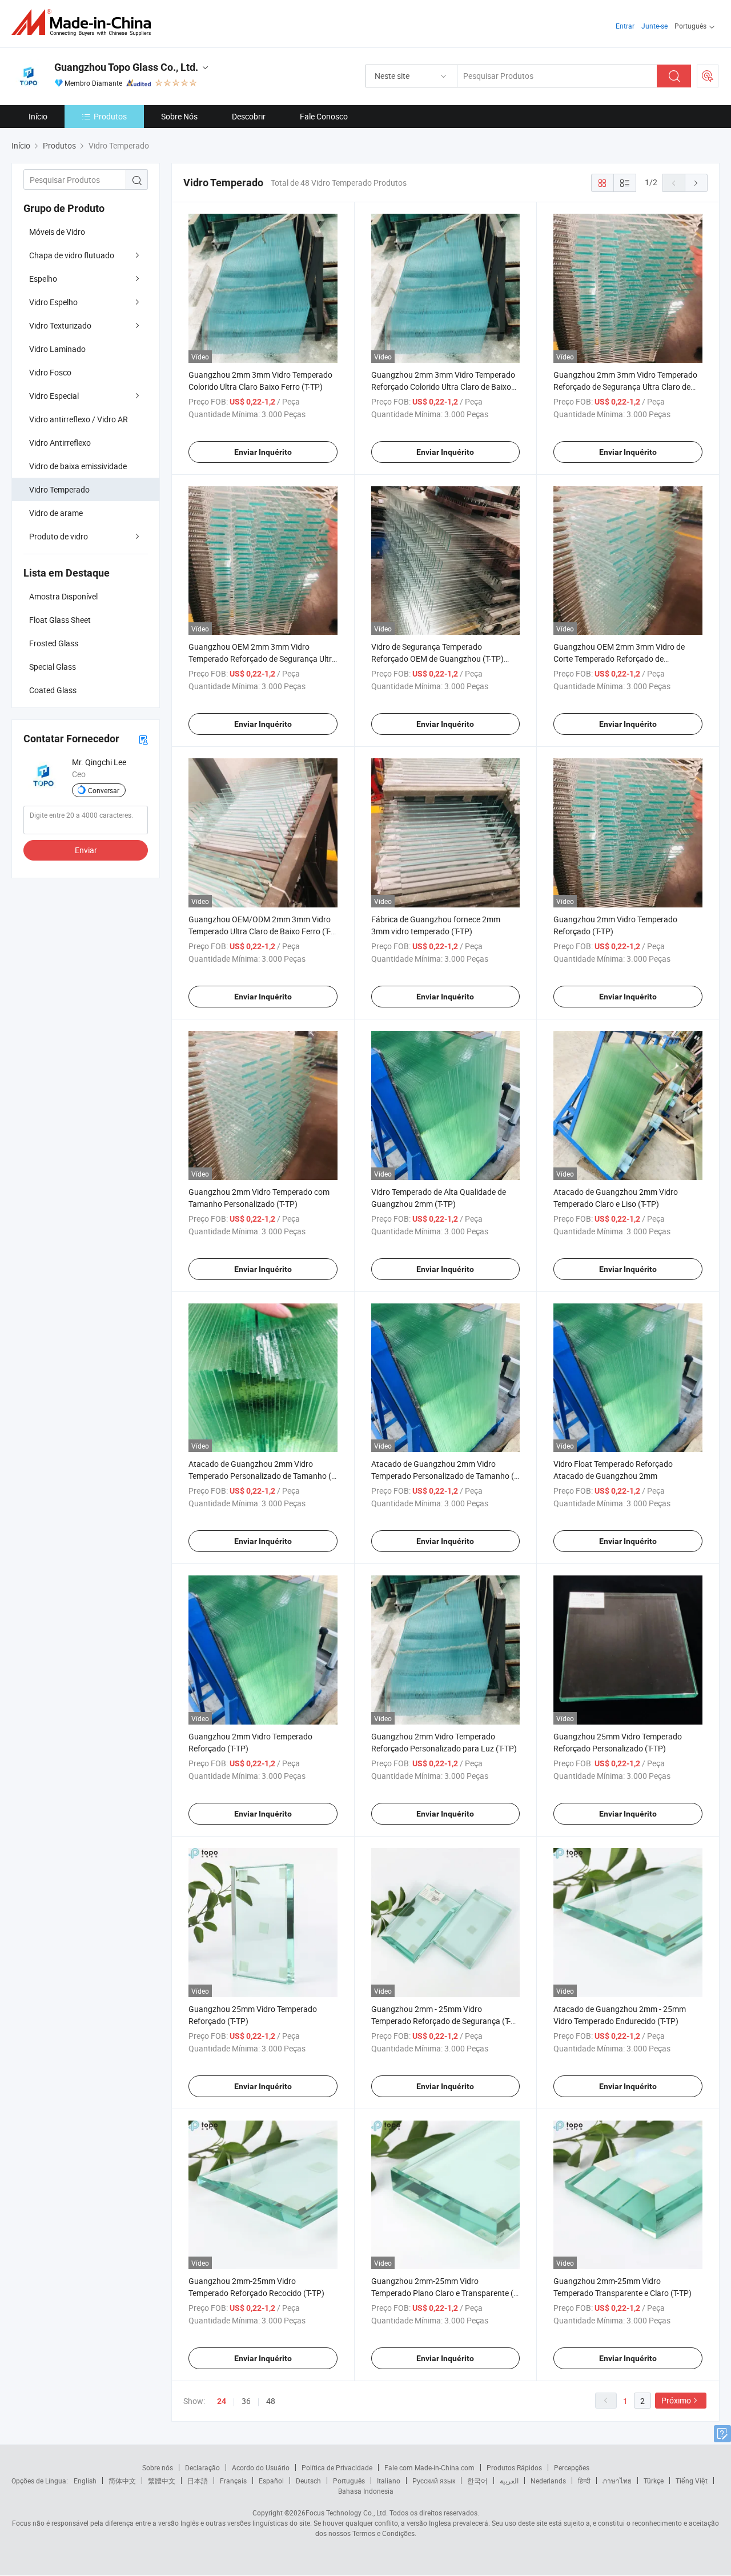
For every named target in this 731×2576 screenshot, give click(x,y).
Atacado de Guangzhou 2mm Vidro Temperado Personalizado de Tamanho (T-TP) (263, 1476)
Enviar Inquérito (263, 452)
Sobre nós (158, 2467)
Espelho (43, 279)
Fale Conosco (324, 116)
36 (246, 2401)
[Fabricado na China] (85, 23)
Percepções (572, 2467)
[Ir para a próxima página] (696, 183)
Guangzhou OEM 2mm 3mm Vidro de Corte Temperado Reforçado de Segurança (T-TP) (619, 659)
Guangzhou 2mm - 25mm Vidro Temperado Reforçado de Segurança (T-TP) (441, 2021)
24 (222, 2401)
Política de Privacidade (337, 2467)
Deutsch (308, 2481)
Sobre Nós (179, 116)
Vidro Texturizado (60, 325)
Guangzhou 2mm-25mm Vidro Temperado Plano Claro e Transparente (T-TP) (445, 2293)
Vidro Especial (54, 396)
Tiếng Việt (692, 2481)
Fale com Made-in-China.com (429, 2467)
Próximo (676, 2400)
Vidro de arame (56, 513)
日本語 (198, 2481)
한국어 (477, 2481)
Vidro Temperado (59, 489)
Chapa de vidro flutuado (72, 255)
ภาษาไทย (617, 2481)
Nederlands (548, 2481)
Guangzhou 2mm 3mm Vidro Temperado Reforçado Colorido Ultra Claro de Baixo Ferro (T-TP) (443, 387)
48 (271, 2401)
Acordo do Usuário (261, 2467)
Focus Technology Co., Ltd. (347, 2513)
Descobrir (249, 116)
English (85, 2481)
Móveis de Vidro (57, 232)
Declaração (202, 2467)
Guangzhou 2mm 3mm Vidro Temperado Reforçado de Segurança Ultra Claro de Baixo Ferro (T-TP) (625, 387)
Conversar (104, 790)
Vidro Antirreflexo (60, 443)
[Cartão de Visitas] (143, 739)
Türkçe (654, 2481)
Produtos (110, 116)
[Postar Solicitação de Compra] (708, 76)
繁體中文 (162, 2481)
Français (233, 2481)
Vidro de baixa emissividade (78, 466)
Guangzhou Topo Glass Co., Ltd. (126, 67)
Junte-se (654, 26)
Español (271, 2481)
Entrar (625, 26)
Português (349, 2481)
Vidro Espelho (53, 302)
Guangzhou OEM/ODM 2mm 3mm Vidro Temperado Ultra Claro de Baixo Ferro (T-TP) (260, 931)
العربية (509, 2481)
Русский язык (434, 2481)
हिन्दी (584, 2481)
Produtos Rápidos (514, 2467)
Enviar (86, 850)
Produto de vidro (59, 536)
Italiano (389, 2481)
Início (38, 116)
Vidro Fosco (50, 372)
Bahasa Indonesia (366, 2491)
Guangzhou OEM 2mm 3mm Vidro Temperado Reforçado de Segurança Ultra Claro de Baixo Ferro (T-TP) (262, 659)
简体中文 (122, 2481)
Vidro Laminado (57, 349)
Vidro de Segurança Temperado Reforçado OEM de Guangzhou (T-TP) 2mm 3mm (437, 659)
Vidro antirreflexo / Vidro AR (79, 419)
